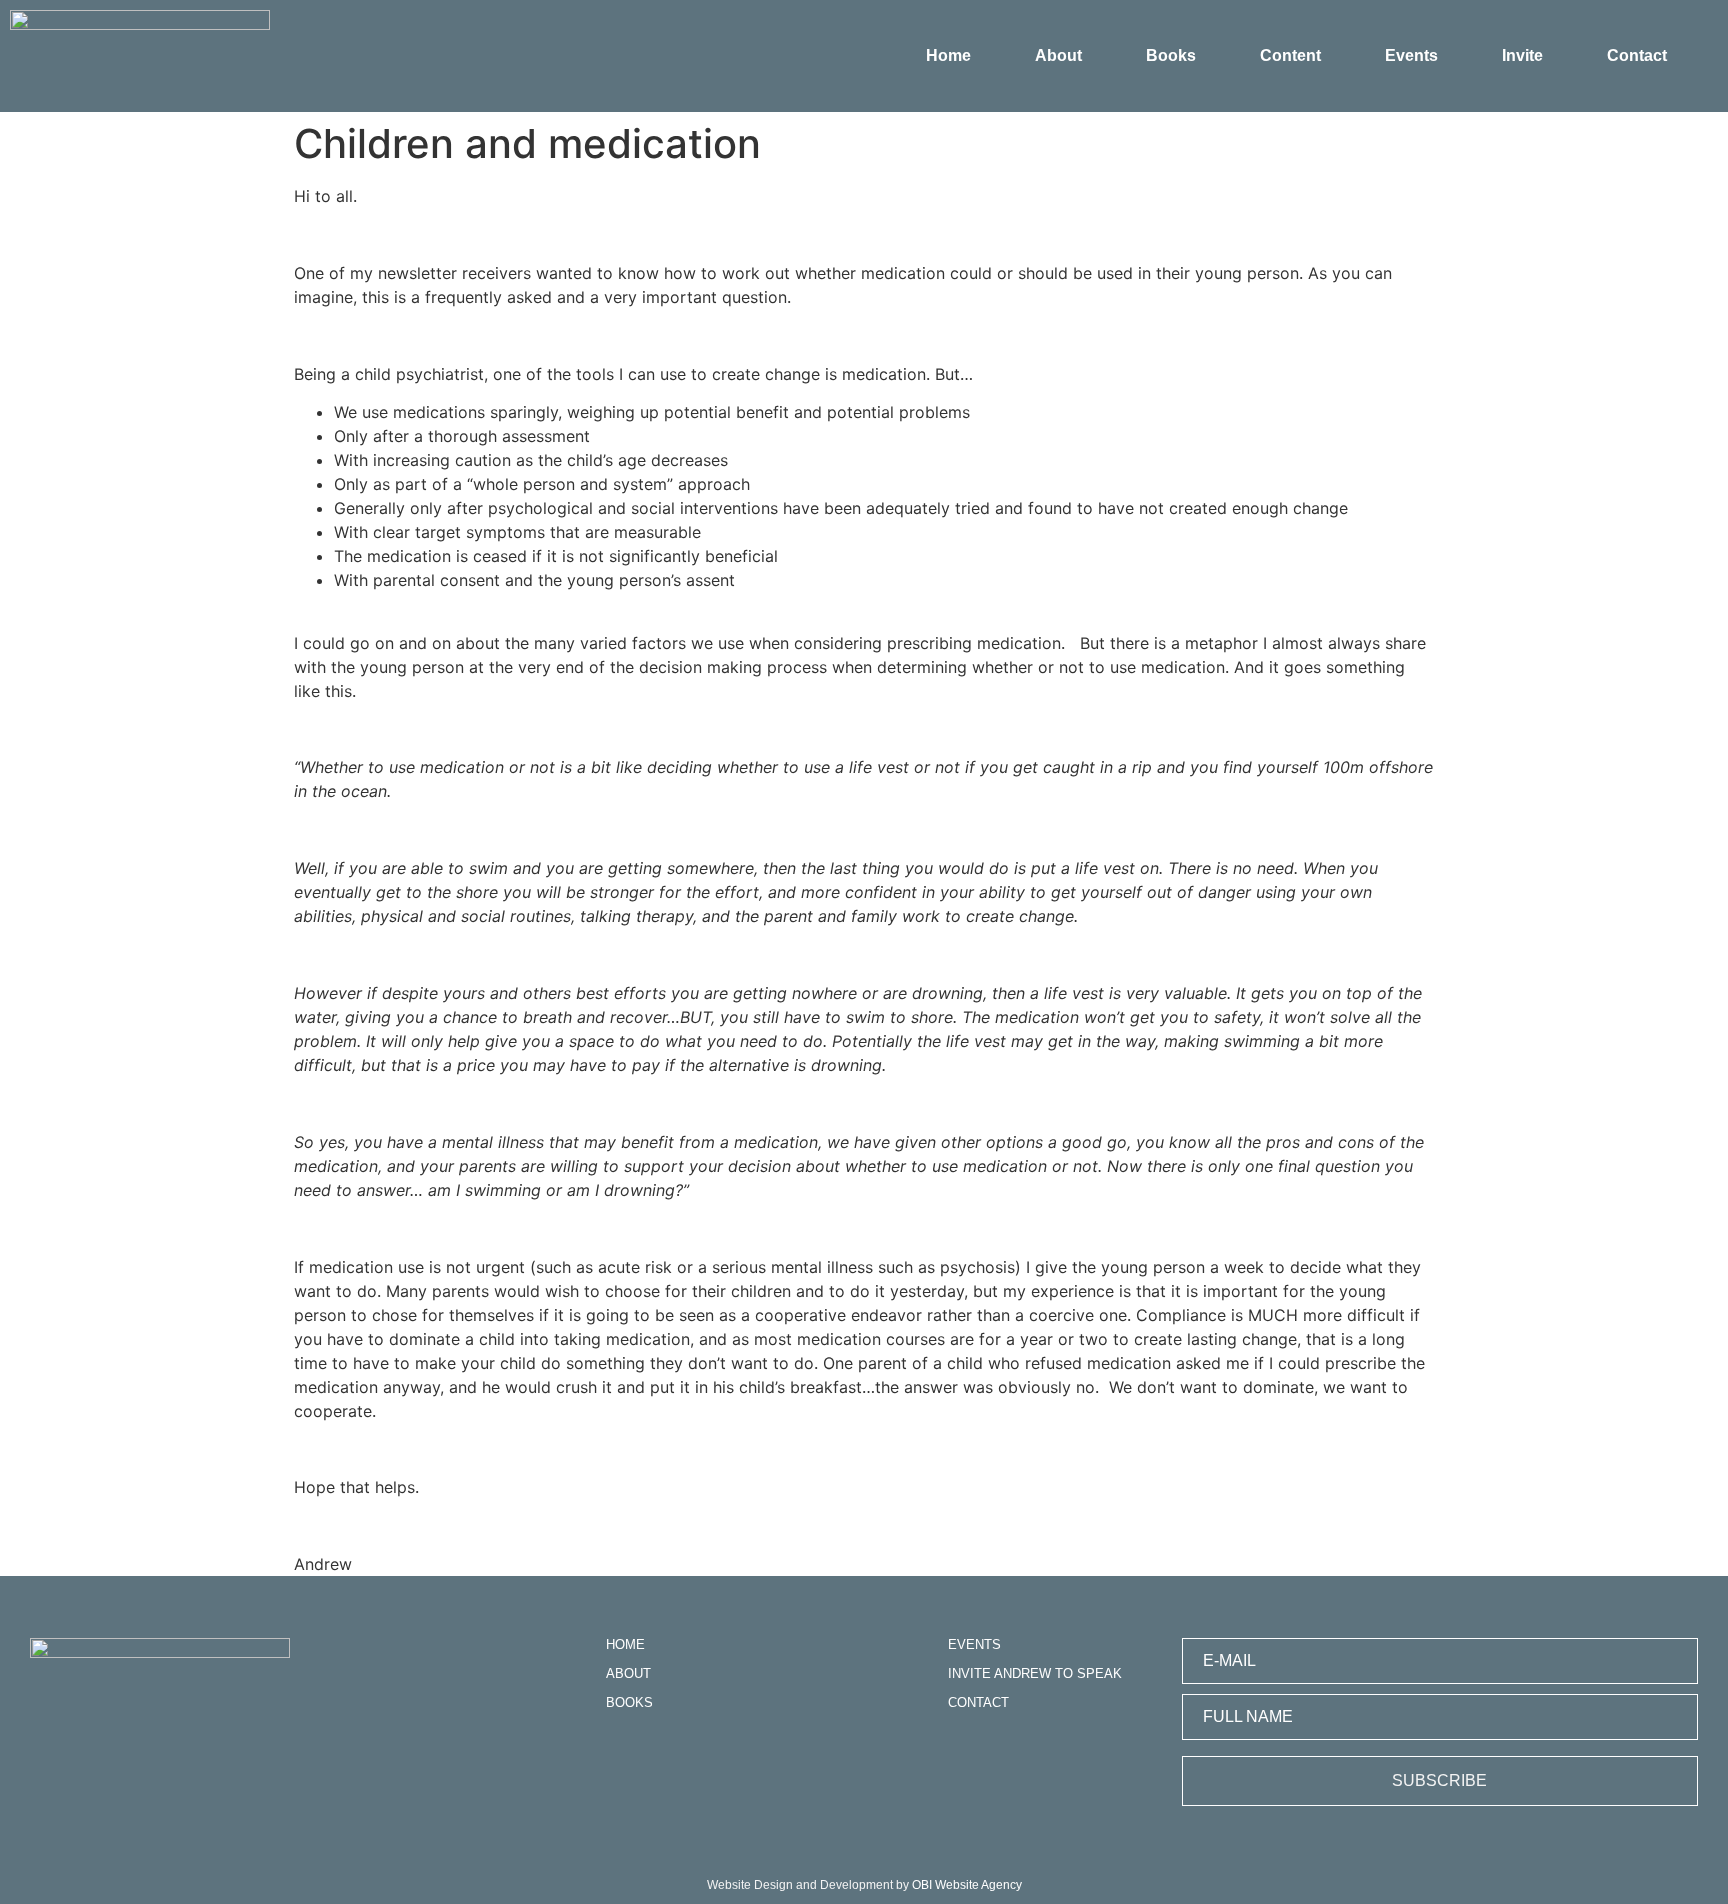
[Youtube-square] (684, 1757)
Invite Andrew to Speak (1035, 1673)
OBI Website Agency (967, 1885)
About (1058, 55)
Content (1290, 55)
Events (1411, 55)
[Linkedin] (618, 1757)
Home (948, 55)
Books (1171, 55)
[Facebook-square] (651, 1757)
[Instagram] (717, 1757)
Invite (1522, 55)
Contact (1637, 55)
